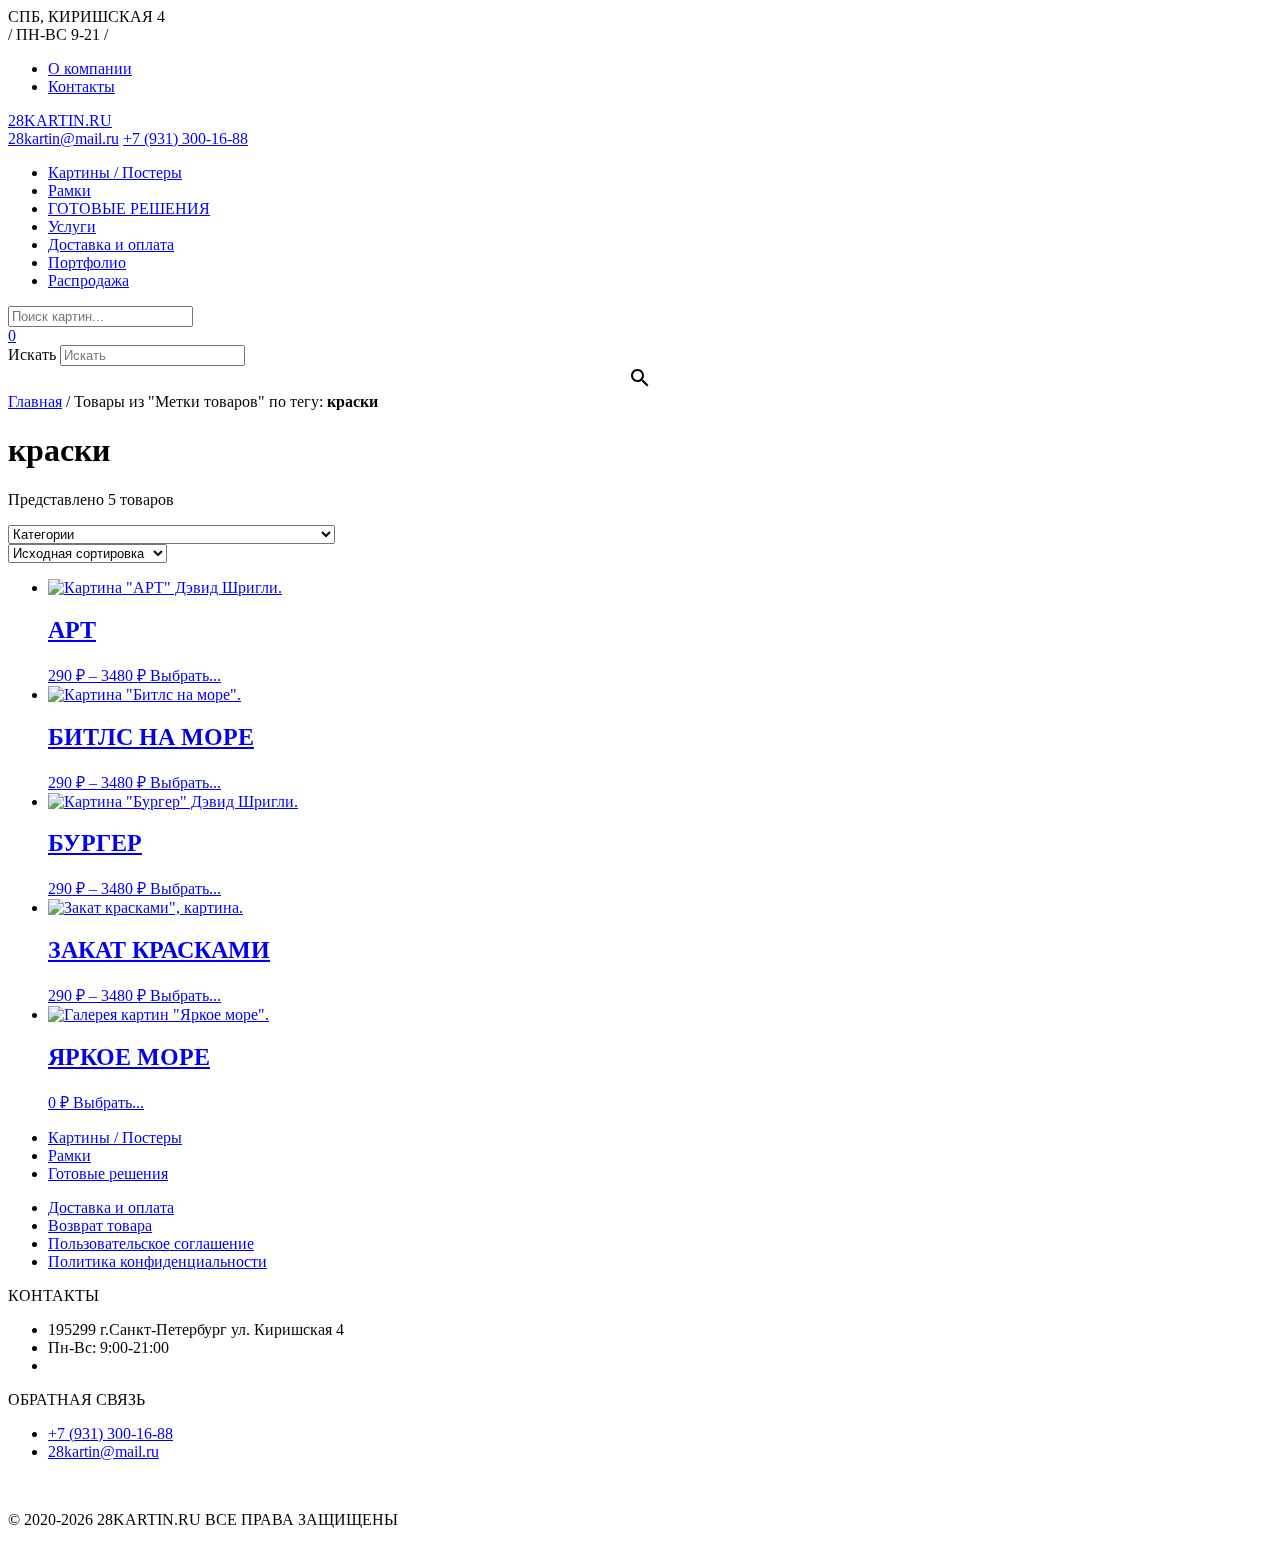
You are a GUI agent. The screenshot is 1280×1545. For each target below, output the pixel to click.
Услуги (72, 226)
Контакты (81, 86)
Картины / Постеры (115, 172)
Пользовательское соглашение (151, 1243)
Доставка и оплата (111, 244)
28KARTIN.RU (60, 120)
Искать (32, 354)
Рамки (69, 190)
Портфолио (87, 262)
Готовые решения (108, 1173)
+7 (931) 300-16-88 (185, 138)
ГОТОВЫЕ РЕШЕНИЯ (129, 208)
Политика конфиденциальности (157, 1261)
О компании (90, 68)
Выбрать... (185, 675)
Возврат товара (100, 1225)
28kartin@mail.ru (63, 138)
